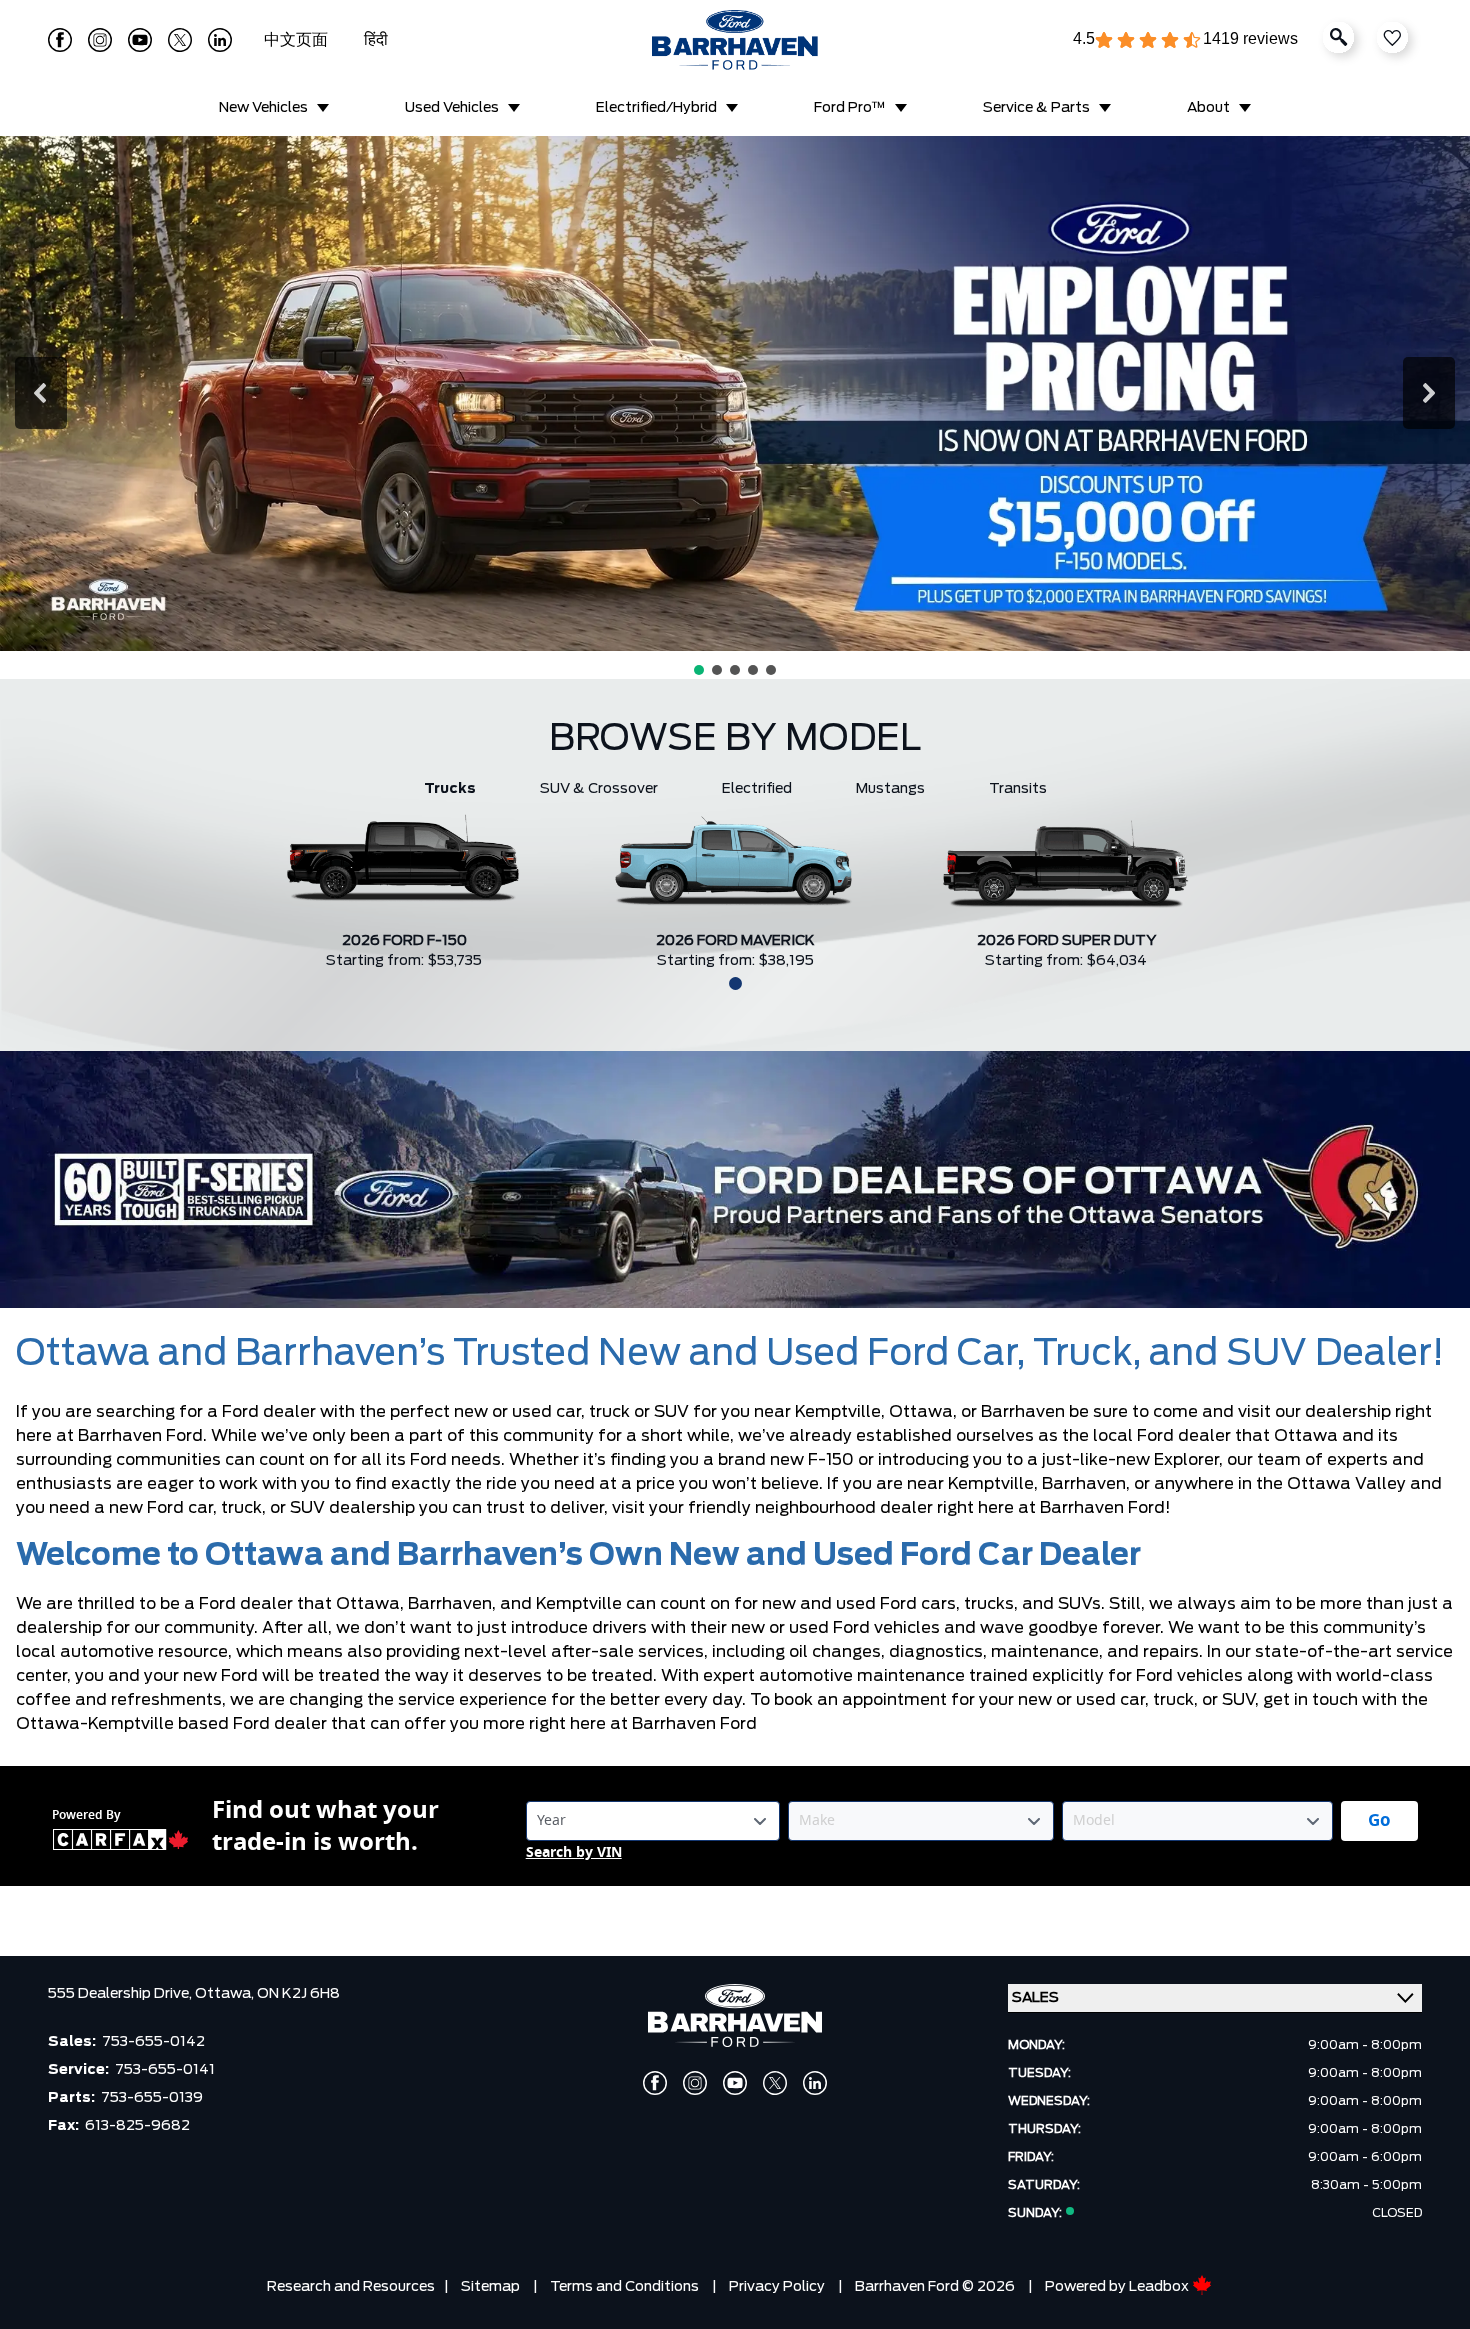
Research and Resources (351, 2287)
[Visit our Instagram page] (100, 40)
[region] (735, 407)
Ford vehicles (1189, 1676)
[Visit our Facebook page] (60, 40)
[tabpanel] (404, 885)
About (1208, 108)
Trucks (450, 789)
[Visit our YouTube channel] (140, 40)
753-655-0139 (152, 2098)
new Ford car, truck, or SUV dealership (262, 1508)
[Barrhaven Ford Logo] (735, 40)
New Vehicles (263, 108)
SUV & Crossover (599, 789)
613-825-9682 (137, 2126)
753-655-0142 (153, 2042)
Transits (1018, 789)
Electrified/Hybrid (656, 108)
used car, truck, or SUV (1165, 1700)
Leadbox (1160, 2287)
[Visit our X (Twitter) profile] (180, 40)
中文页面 (298, 40)
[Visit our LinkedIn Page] (220, 40)
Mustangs (890, 789)
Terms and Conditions (624, 2287)
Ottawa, (226, 1994)
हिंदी (376, 40)
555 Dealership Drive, (121, 1994)
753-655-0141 (165, 2070)
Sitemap (490, 2287)
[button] (41, 393)
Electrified (757, 789)
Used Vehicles (452, 108)
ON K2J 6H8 (298, 1994)
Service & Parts (1036, 108)
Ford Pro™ (850, 108)
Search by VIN (574, 1852)
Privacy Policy (777, 2287)
